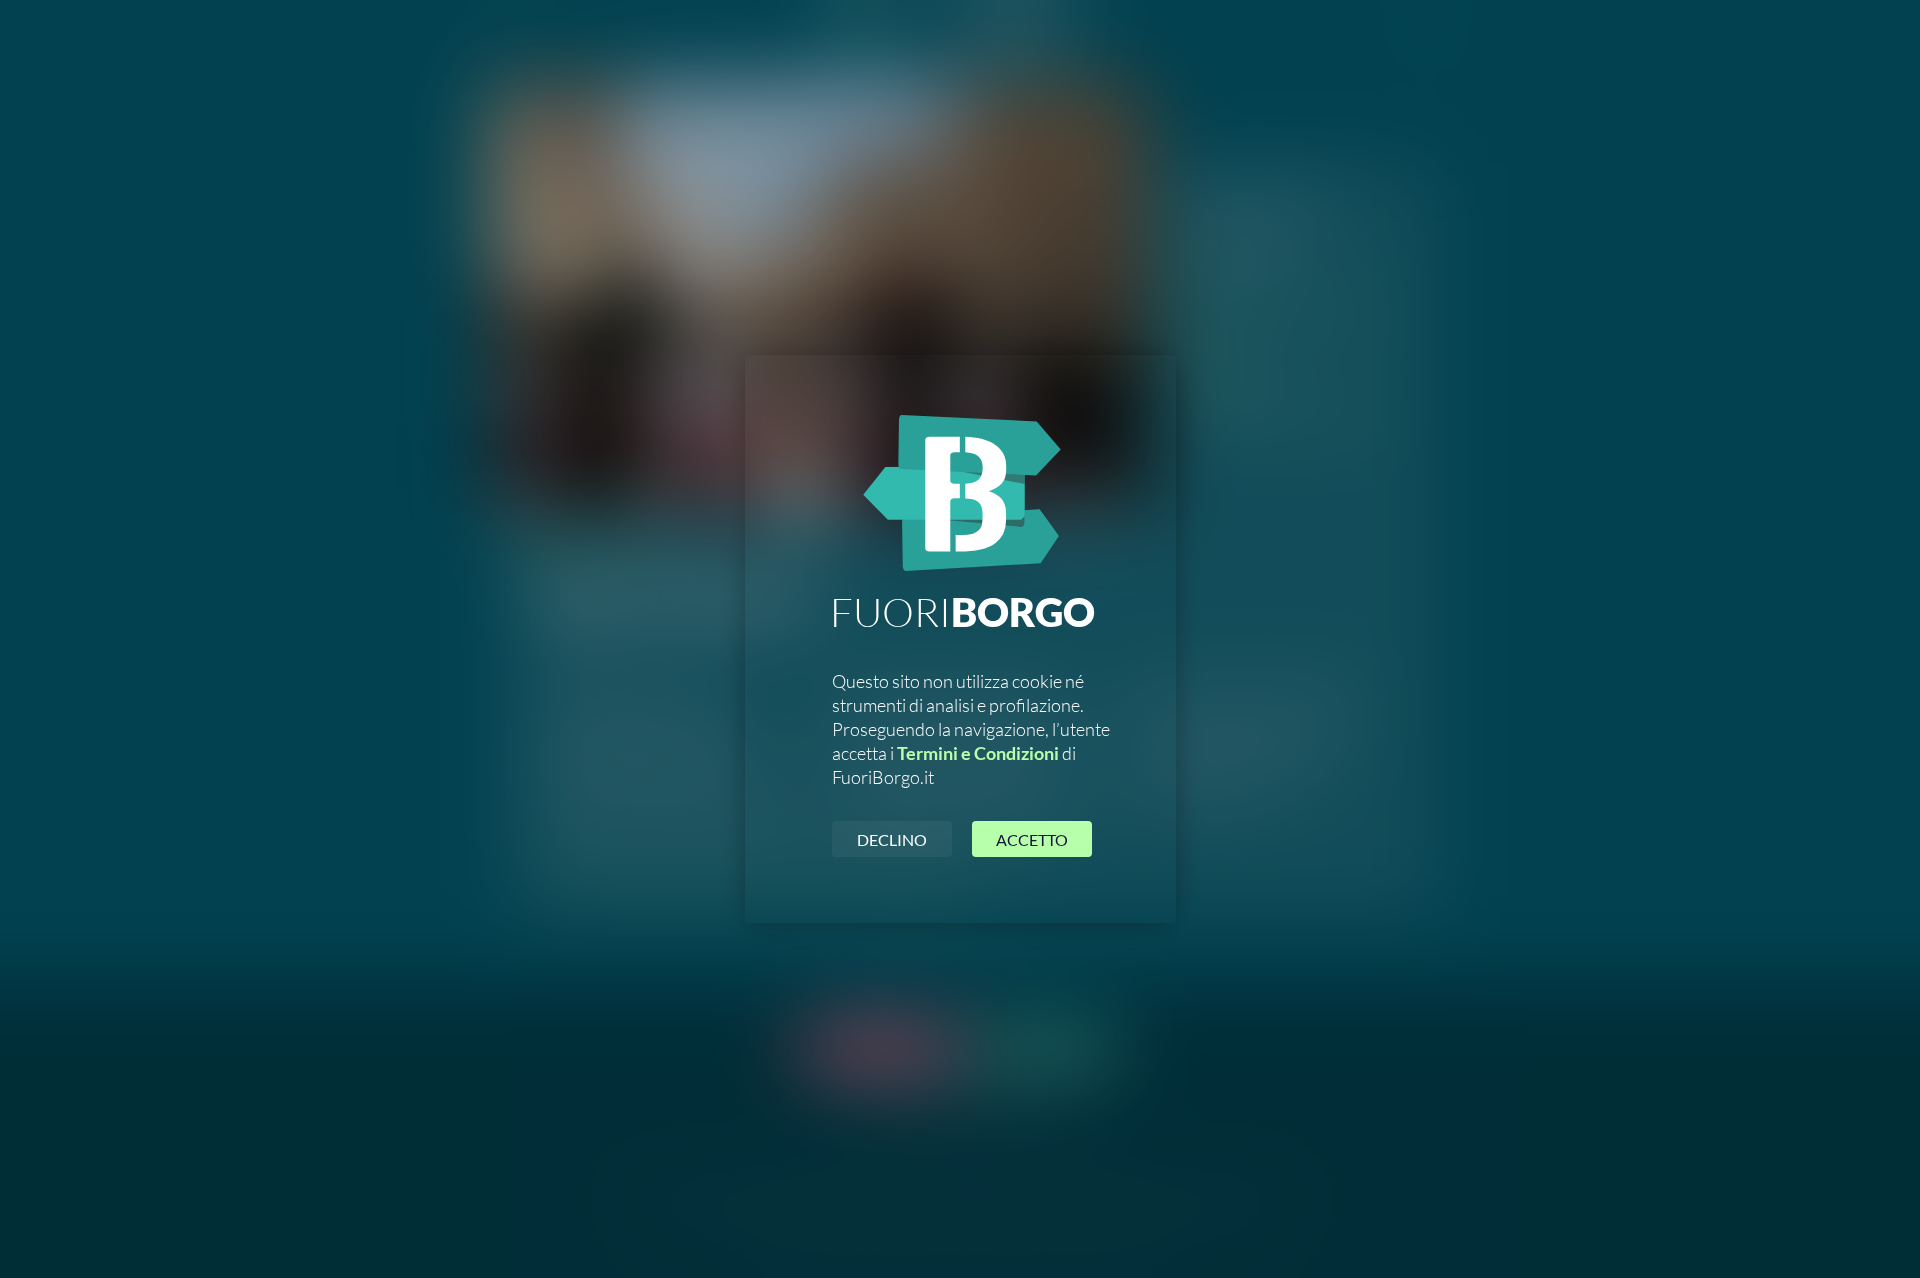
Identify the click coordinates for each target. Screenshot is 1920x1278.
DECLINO (892, 839)
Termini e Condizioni (978, 753)
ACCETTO (1032, 839)
